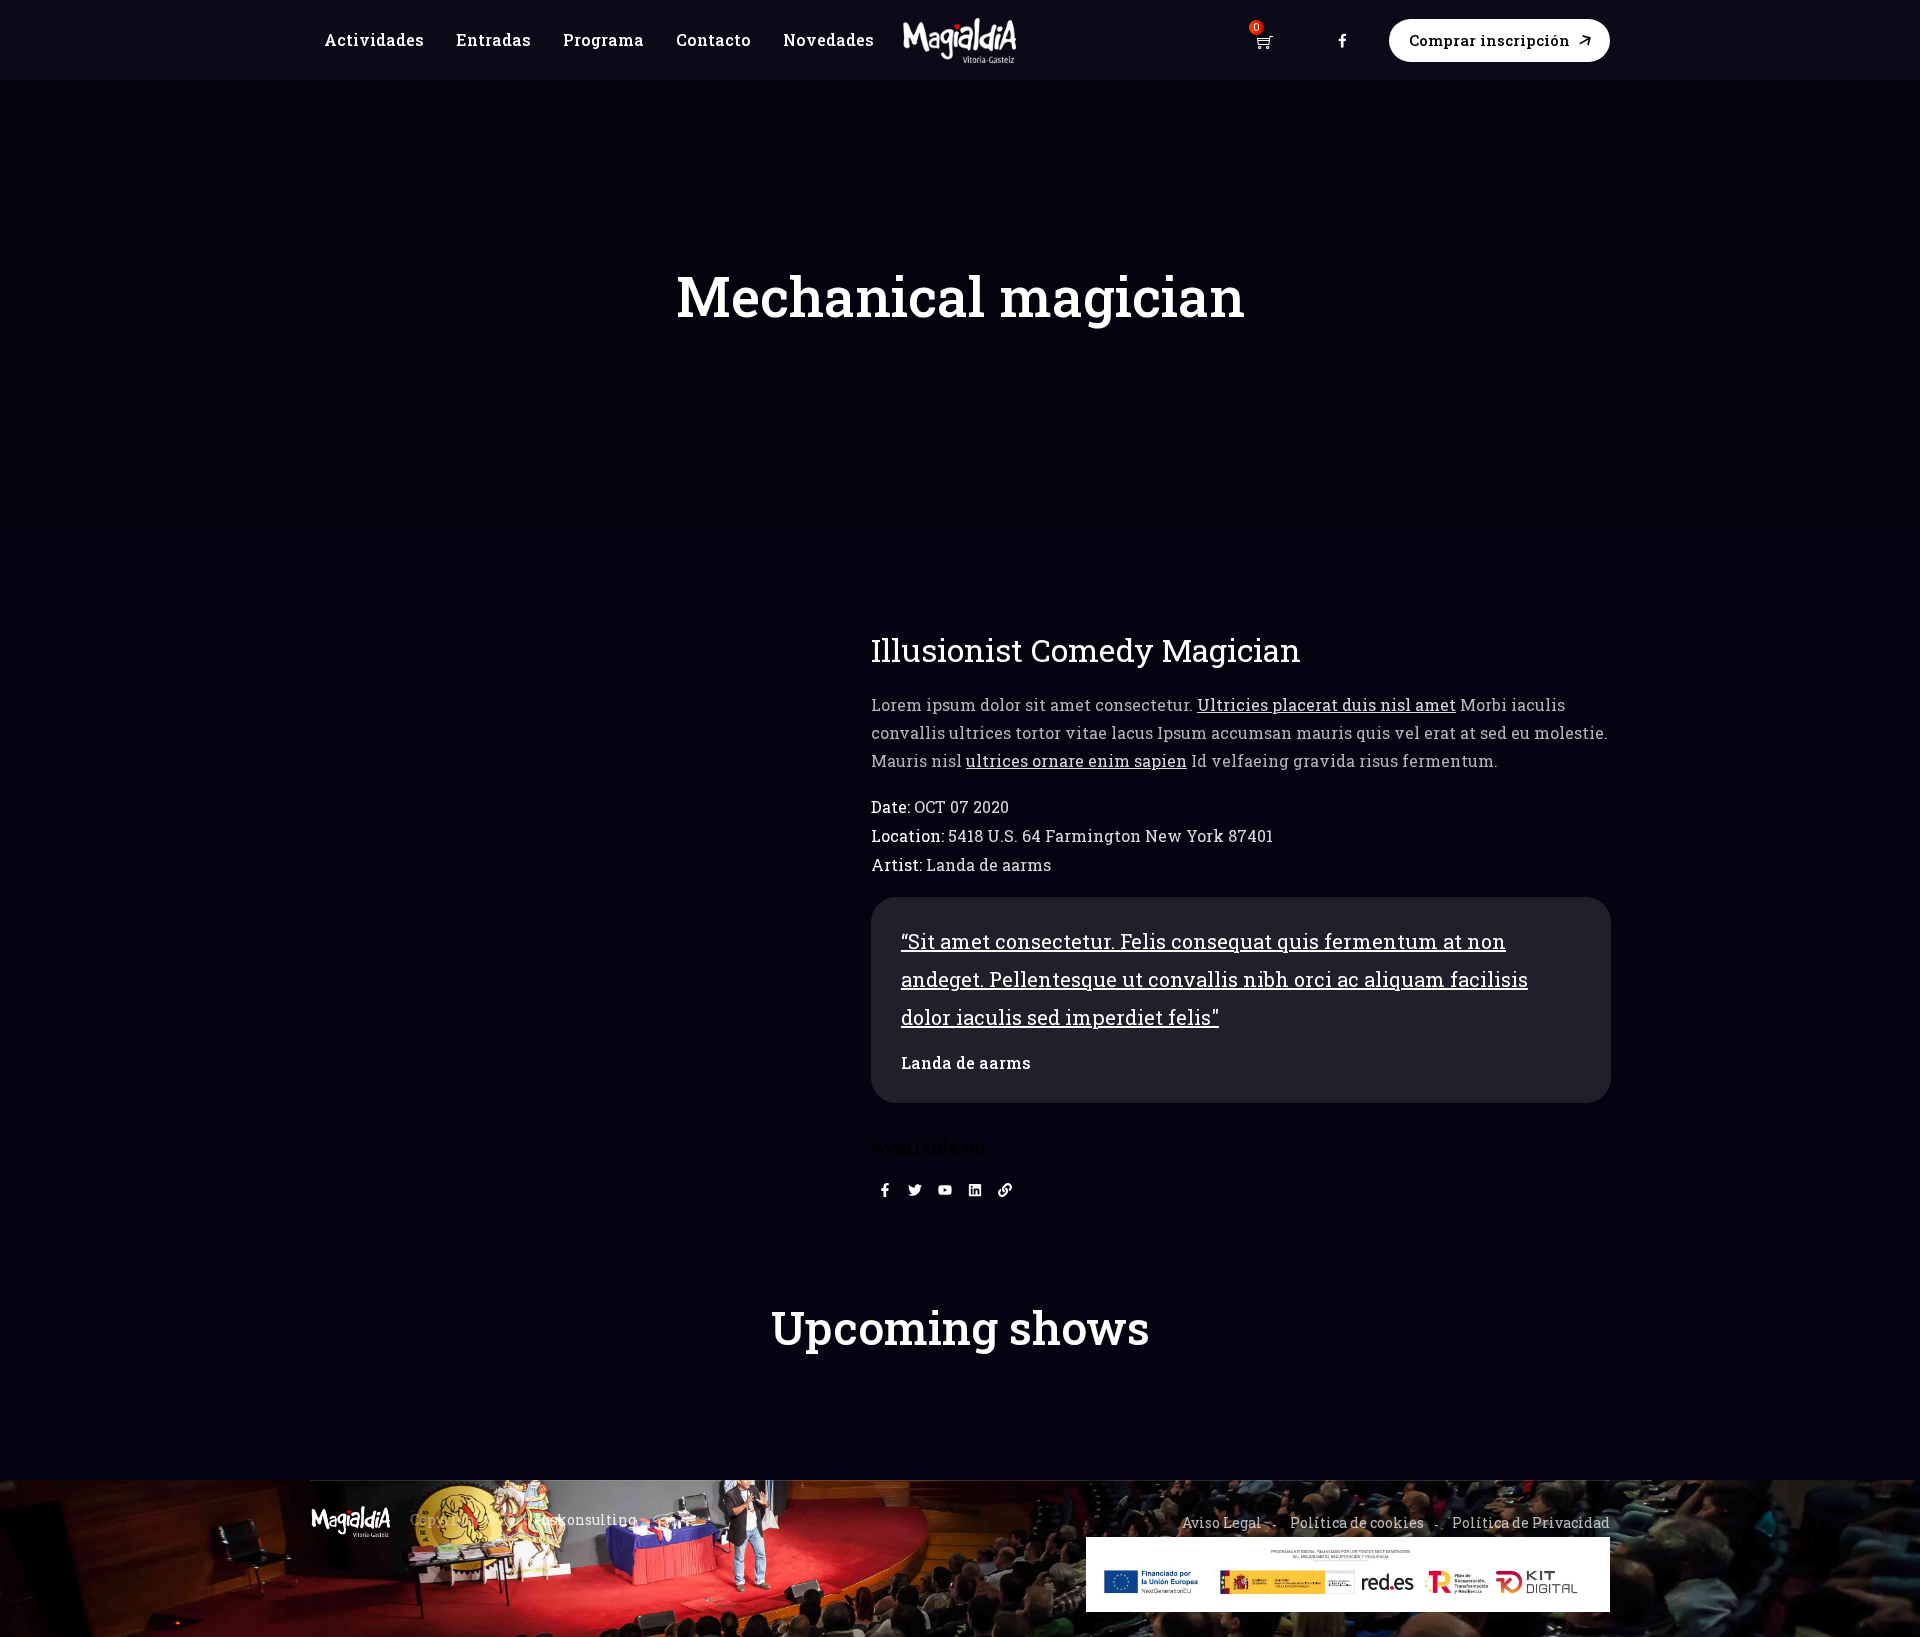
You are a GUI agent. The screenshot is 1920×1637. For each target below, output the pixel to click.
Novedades (828, 39)
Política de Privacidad (1531, 1522)
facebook (1342, 40)
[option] (1241, 1000)
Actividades (374, 39)
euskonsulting (585, 1519)
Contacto (713, 39)
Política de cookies (1357, 1522)
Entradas (493, 39)
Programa (603, 39)
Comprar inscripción (1489, 40)
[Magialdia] (960, 40)
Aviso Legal (1222, 1522)
